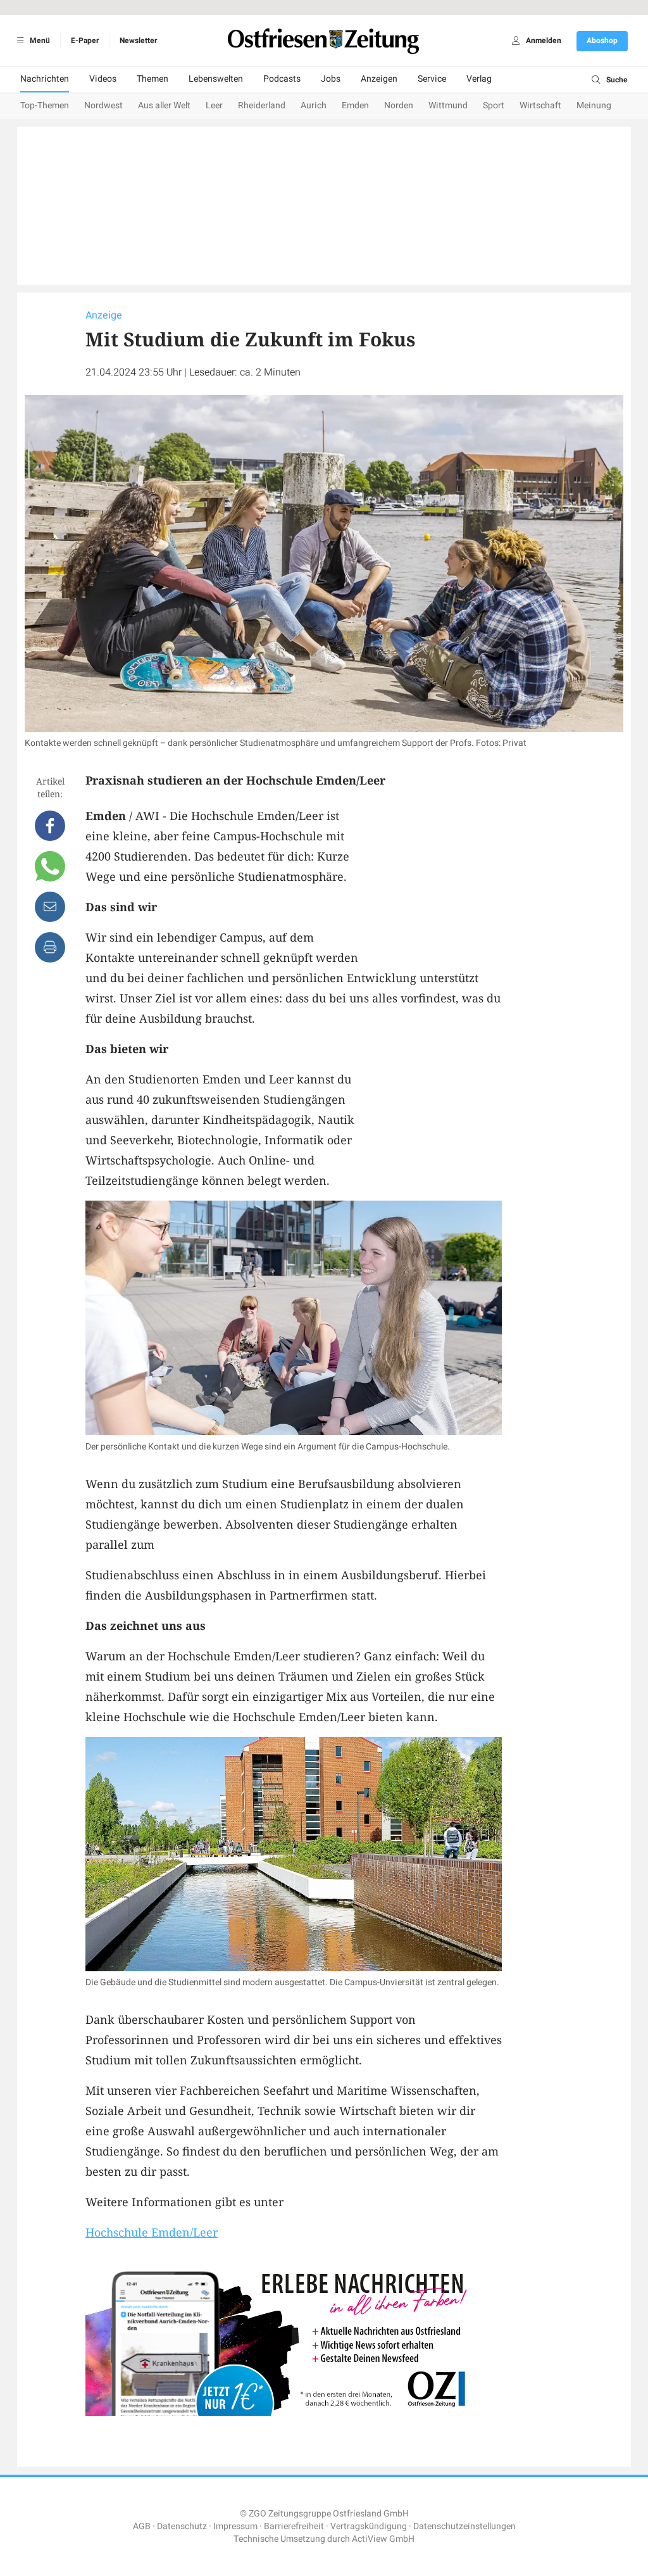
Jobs (331, 79)
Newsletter (138, 41)
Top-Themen (45, 105)
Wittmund (448, 105)
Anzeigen (379, 79)
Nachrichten (45, 79)
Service (432, 79)
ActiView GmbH (383, 2539)
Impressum (235, 2526)
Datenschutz (182, 2526)
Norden (399, 105)
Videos (103, 79)
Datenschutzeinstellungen (464, 2526)
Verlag (479, 79)
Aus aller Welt (164, 105)
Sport (494, 105)
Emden (355, 105)
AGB (142, 2526)
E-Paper (85, 41)
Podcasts (282, 79)
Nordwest (103, 105)
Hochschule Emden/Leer (152, 2232)
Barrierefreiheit (294, 2526)
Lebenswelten (216, 79)
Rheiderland (262, 105)
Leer (214, 105)
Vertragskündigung (369, 2526)
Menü (39, 41)
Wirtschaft (540, 105)
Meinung (594, 105)
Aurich (314, 105)
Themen (153, 79)
